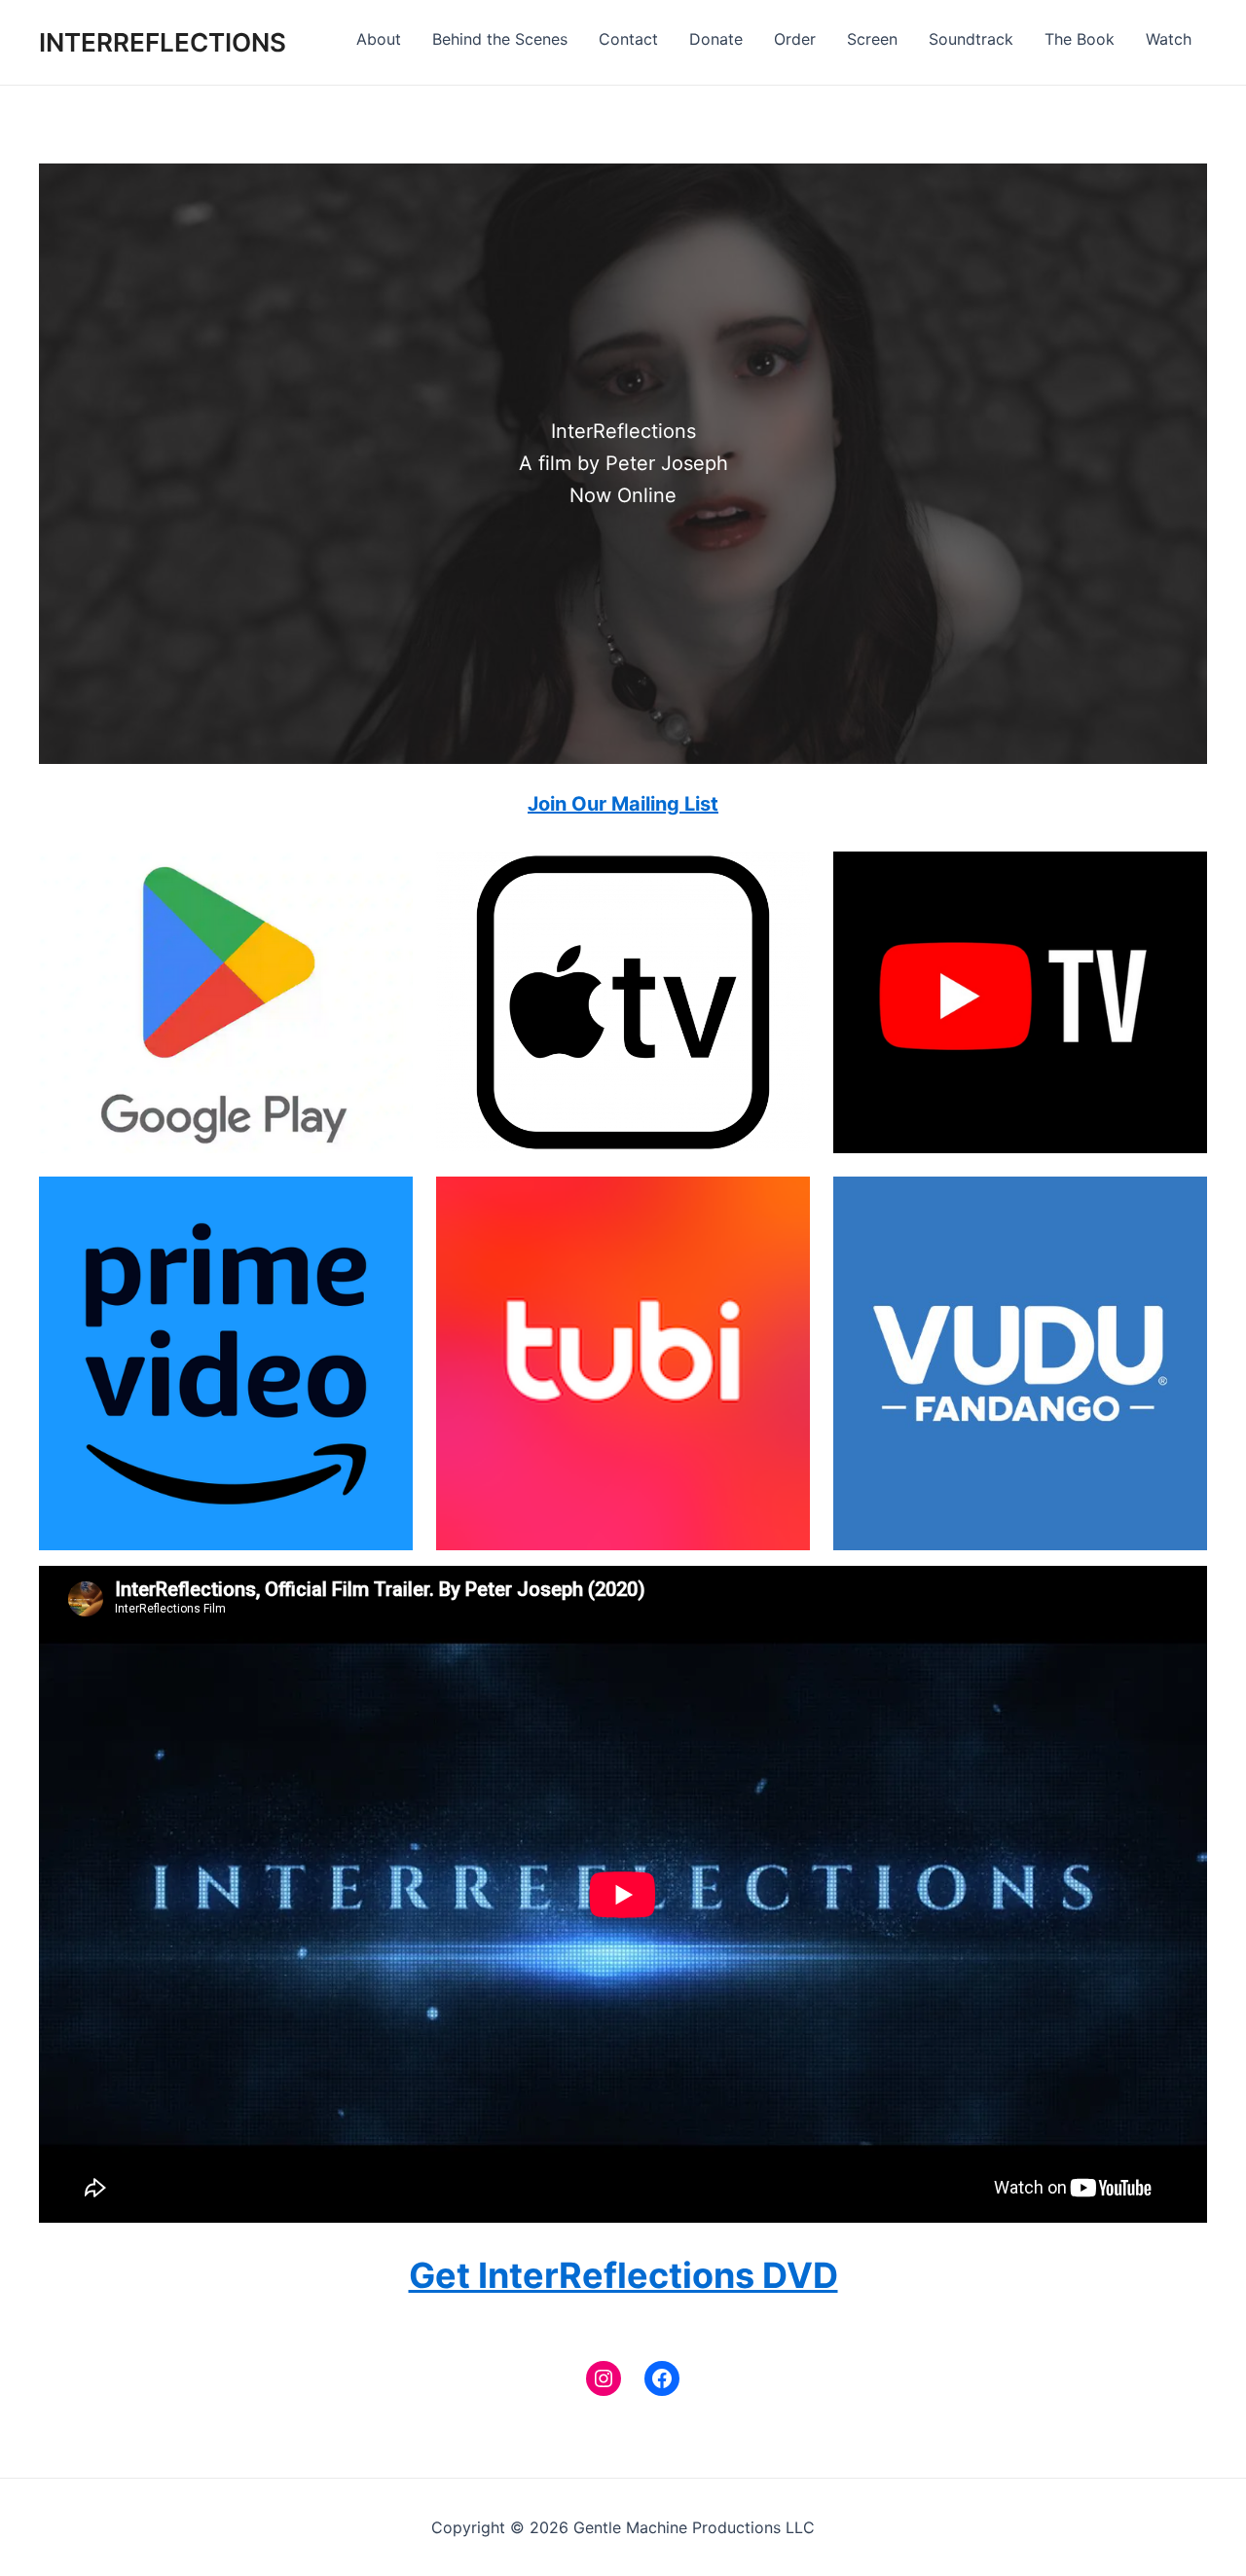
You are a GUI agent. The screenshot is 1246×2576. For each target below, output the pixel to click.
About (379, 39)
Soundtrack (971, 39)
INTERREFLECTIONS (163, 42)
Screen (872, 39)
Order (795, 39)
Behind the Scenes (500, 39)
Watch (1169, 39)
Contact (628, 39)
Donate (716, 39)
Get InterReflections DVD (623, 2275)
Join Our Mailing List (623, 804)
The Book (1080, 39)
